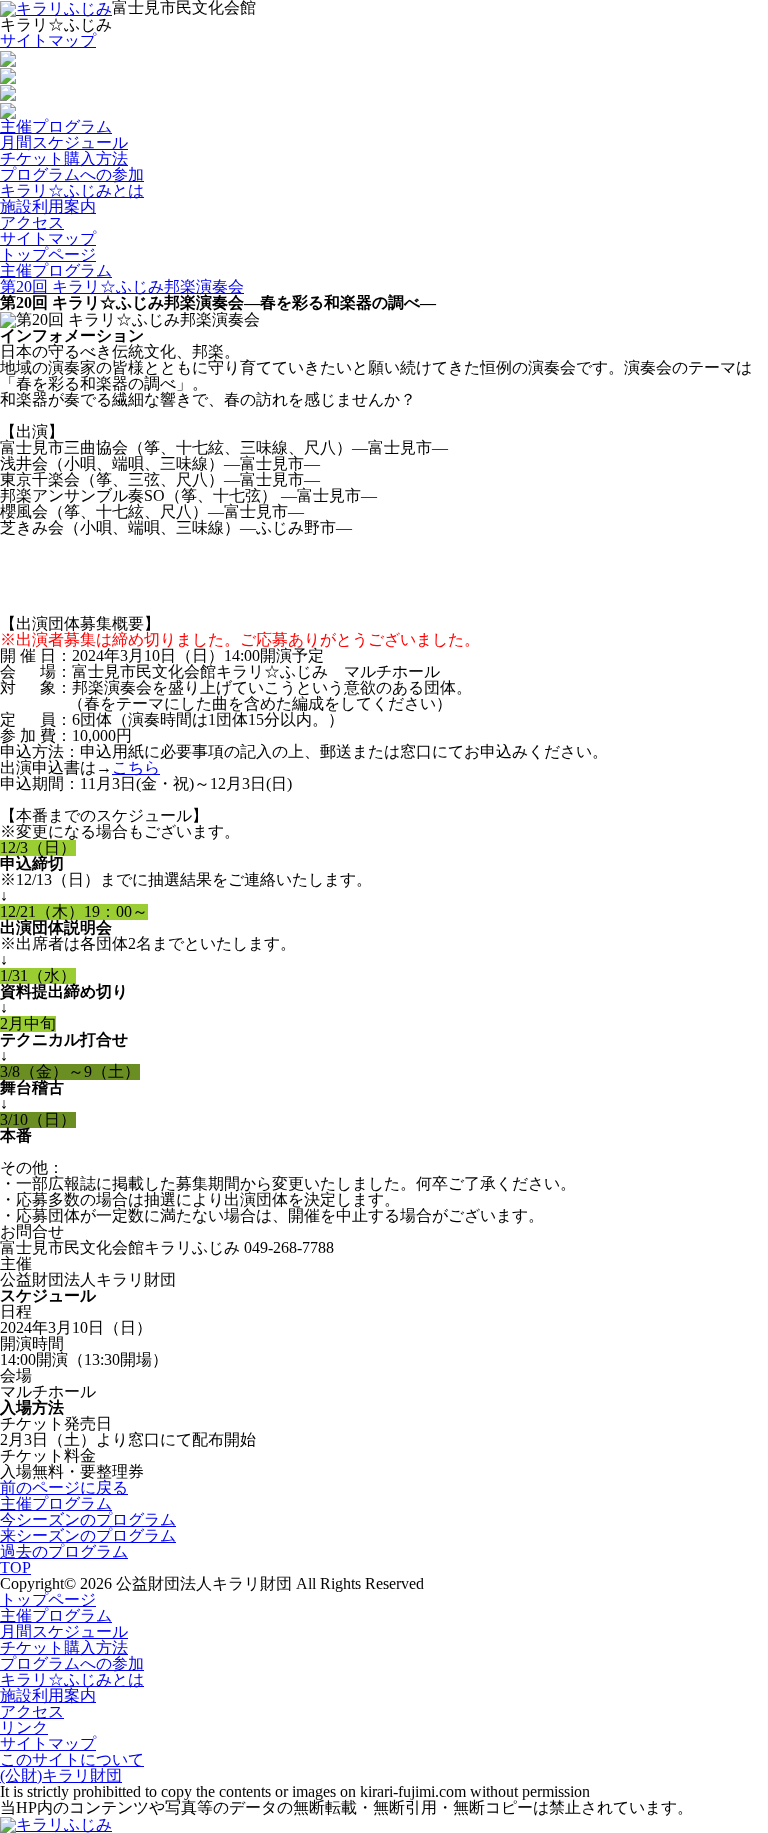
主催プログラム (56, 126)
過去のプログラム (64, 1551)
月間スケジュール (64, 142)
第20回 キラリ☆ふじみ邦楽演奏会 (122, 286)
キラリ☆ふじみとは (72, 190)
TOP (15, 1567)
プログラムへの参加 (72, 174)
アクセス (32, 222)
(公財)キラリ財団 (61, 1775)
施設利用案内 (48, 206)
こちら (136, 767)
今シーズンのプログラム (88, 1519)
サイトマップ (48, 40)
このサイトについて (72, 1759)
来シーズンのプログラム (88, 1535)
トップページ (48, 254)
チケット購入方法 (64, 158)
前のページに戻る (64, 1487)
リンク (24, 1727)
